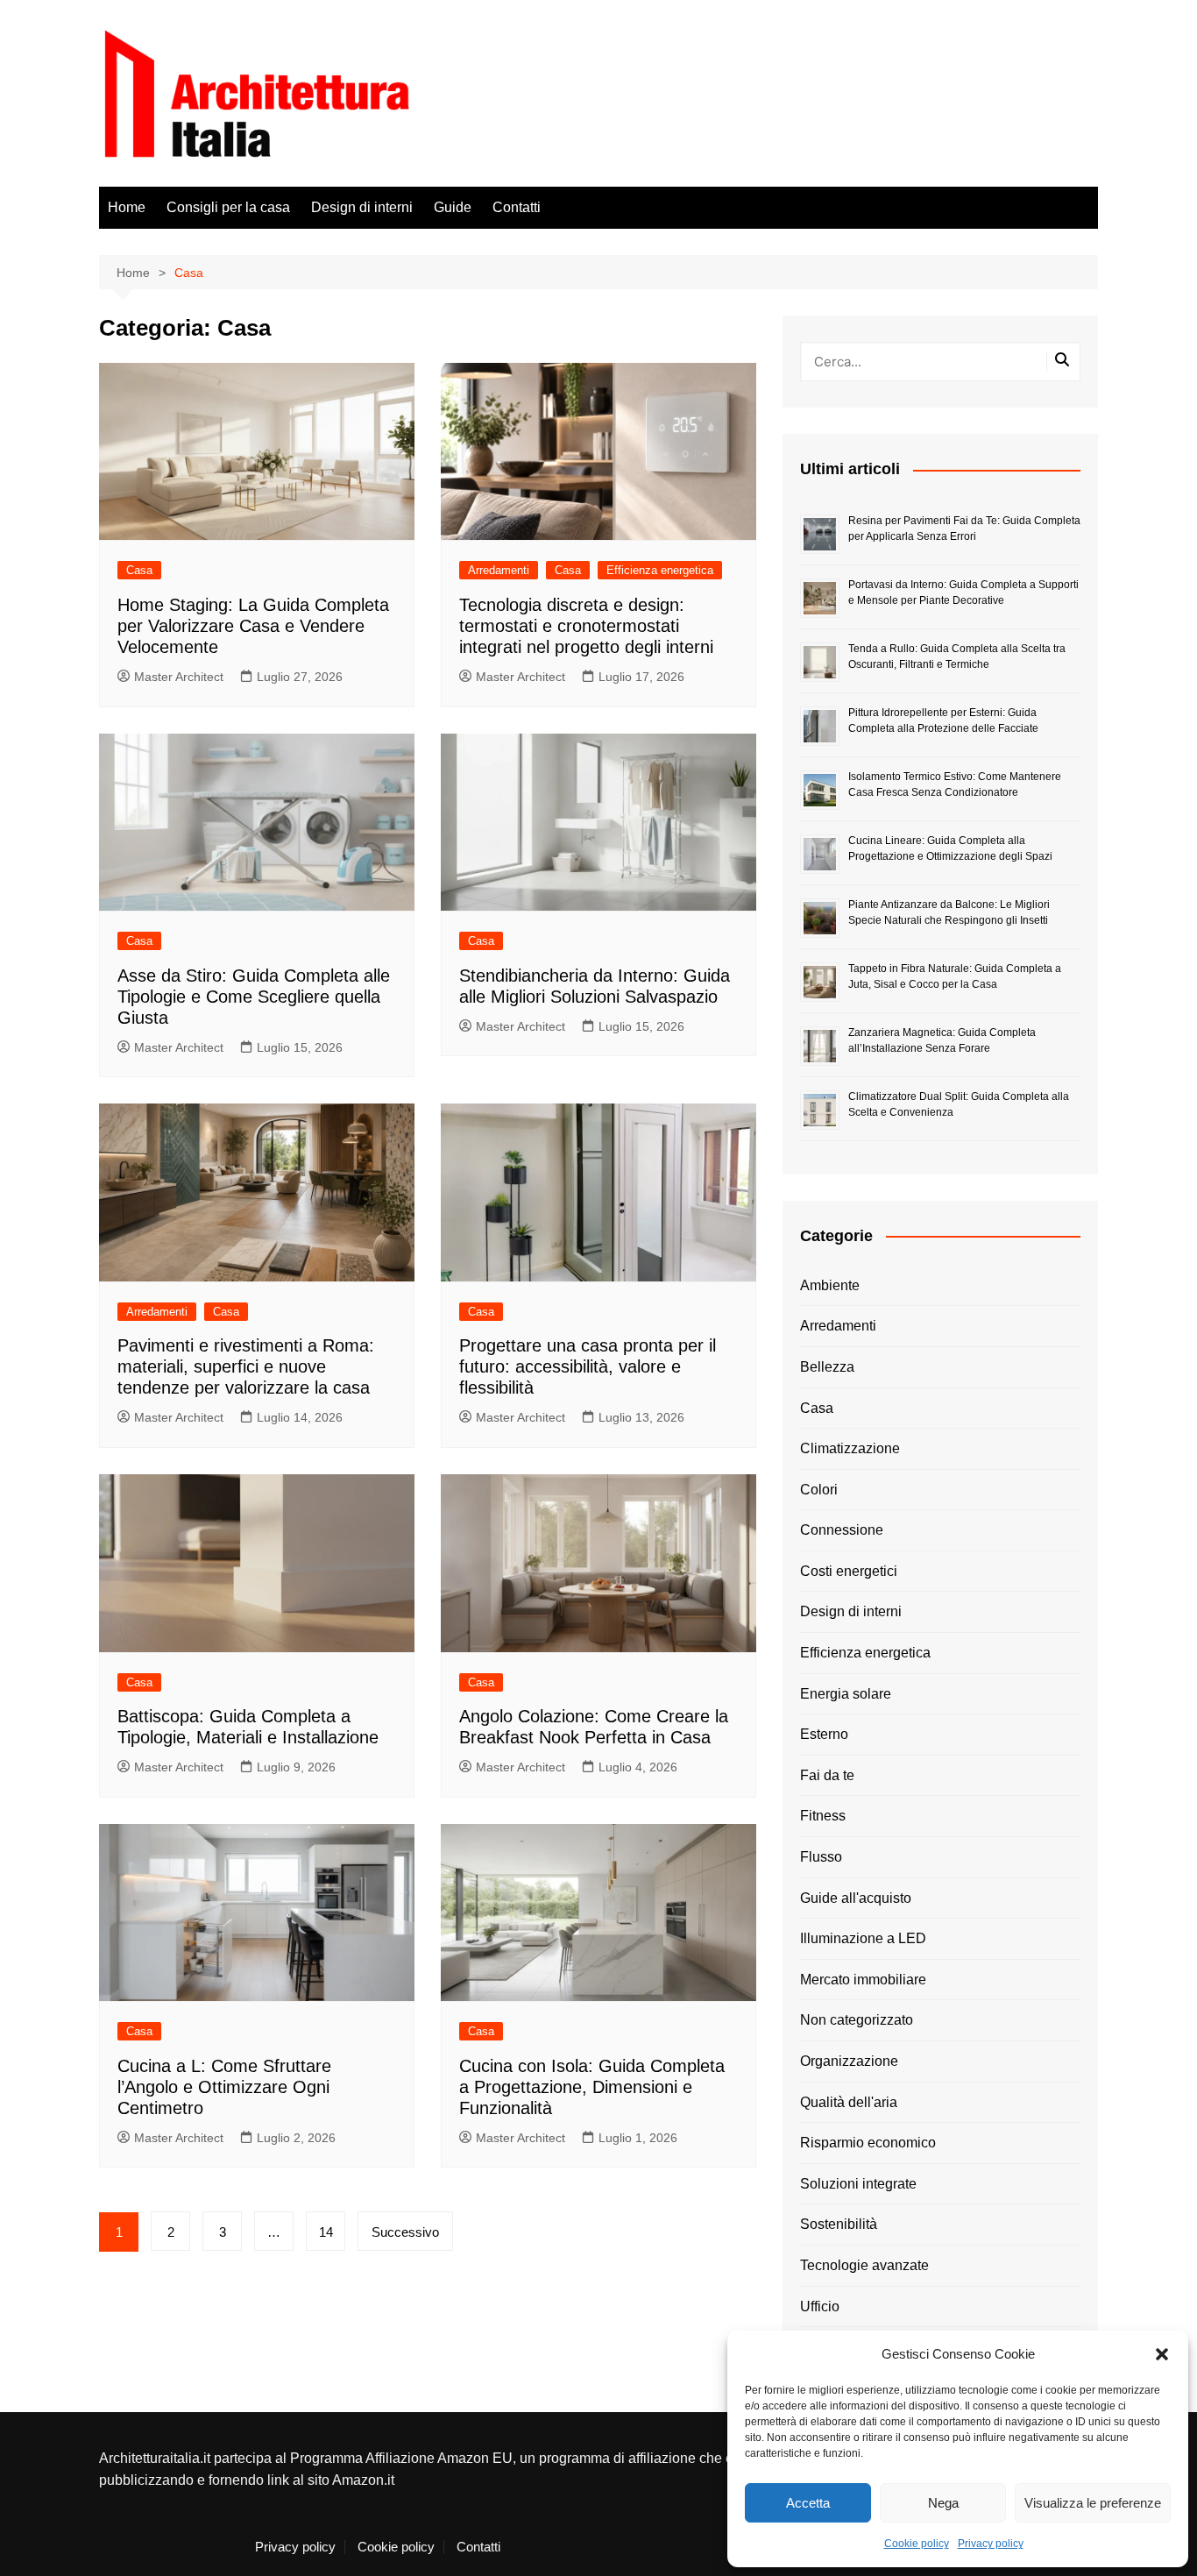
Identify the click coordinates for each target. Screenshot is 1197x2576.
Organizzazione (849, 2061)
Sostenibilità (839, 2224)
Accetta (808, 2503)
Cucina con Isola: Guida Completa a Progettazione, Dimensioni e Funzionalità (592, 2087)
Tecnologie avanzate (864, 2265)
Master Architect (179, 677)
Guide (453, 207)
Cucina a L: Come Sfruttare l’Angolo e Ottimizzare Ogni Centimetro (224, 2087)
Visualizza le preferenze (1093, 2503)
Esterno (824, 1734)
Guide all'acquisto (856, 1898)
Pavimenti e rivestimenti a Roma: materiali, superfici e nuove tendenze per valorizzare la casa (246, 1366)
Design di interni (362, 207)
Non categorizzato (857, 2020)
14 (326, 2232)
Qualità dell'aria (849, 2102)
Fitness (823, 1816)
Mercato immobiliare (863, 1980)
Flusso (821, 1857)
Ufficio (820, 2306)
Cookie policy (917, 2544)
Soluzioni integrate (858, 2184)
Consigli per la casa (228, 207)
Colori (819, 1490)
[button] (1162, 2354)
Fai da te (827, 1775)
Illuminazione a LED (863, 1938)
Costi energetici (849, 1571)
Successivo (405, 2232)
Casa (139, 570)
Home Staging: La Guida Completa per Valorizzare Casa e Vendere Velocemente (253, 626)
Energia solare (846, 1694)
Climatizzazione (850, 1448)
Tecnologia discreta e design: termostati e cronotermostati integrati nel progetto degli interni (586, 626)
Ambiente (830, 1285)
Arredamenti (499, 570)
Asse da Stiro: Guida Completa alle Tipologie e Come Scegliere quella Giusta (254, 997)
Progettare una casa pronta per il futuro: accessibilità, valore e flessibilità (588, 1366)
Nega (943, 2503)
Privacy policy (991, 2544)
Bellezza (827, 1367)
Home (127, 207)
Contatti (517, 207)
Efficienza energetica (660, 570)
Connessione (842, 1530)
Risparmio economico (868, 2143)
